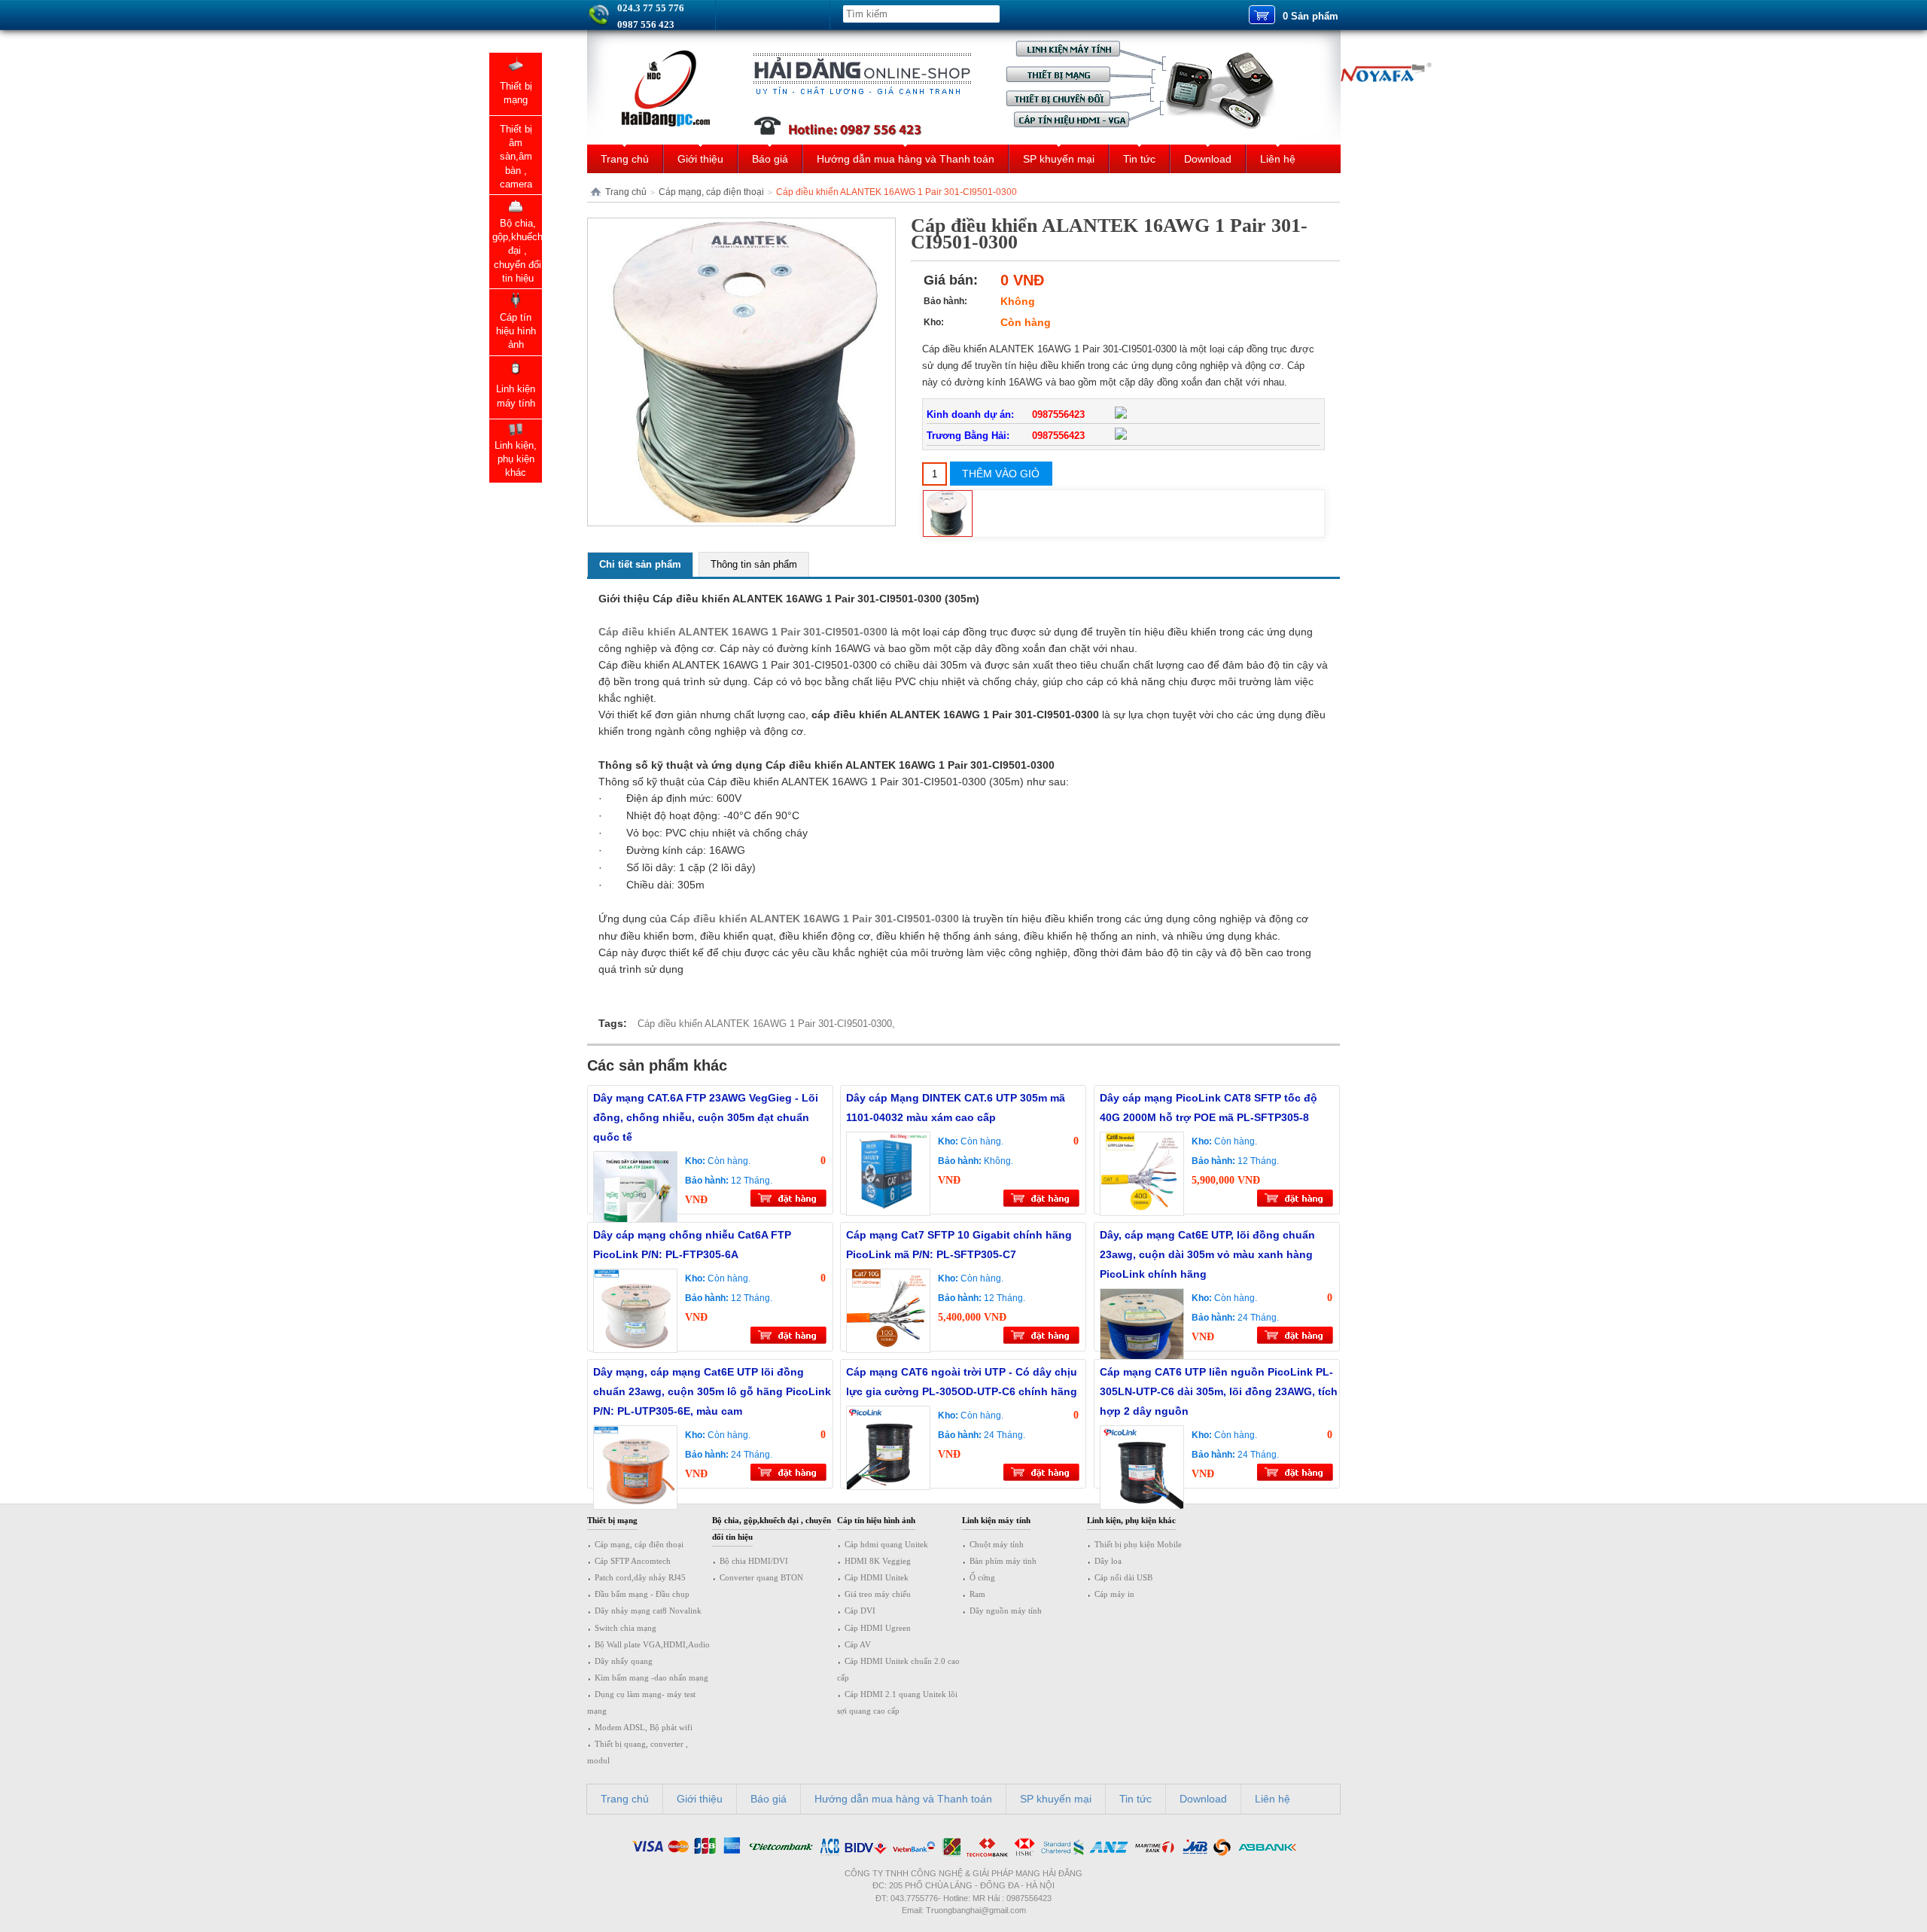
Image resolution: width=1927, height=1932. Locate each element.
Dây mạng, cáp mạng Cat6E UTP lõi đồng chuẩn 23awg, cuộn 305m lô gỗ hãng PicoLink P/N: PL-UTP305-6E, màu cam (712, 1391)
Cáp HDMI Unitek (877, 1577)
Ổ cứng (982, 1577)
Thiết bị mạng (612, 1520)
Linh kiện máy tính (996, 1520)
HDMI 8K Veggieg (878, 1561)
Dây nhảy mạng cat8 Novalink (648, 1611)
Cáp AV (858, 1644)
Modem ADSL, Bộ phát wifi (644, 1727)
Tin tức (1139, 159)
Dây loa (1108, 1561)
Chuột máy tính (997, 1544)
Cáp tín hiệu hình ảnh (876, 1520)
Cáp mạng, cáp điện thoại (711, 192)
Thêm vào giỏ (1001, 474)
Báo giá (770, 159)
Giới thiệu (700, 159)
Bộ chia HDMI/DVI (754, 1561)
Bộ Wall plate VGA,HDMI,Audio (652, 1644)
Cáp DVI (860, 1611)
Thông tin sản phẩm (754, 564)
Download (1208, 159)
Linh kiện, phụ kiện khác (1131, 1520)
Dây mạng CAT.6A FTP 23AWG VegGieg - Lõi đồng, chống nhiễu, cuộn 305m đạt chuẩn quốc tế (706, 1117)
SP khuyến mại (1059, 159)
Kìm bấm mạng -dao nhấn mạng (651, 1678)
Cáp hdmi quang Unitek (886, 1544)
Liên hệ (1278, 159)
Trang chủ (625, 159)
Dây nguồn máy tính (1006, 1611)
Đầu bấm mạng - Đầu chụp (642, 1594)
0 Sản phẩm (1311, 16)
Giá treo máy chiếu (878, 1594)
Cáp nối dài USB (1123, 1577)
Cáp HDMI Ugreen (878, 1628)
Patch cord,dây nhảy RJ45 (640, 1577)
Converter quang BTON (761, 1577)
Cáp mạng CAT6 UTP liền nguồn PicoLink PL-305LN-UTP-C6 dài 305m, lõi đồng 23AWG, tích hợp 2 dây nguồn (1219, 1391)
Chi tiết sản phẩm (640, 564)
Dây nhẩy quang (624, 1661)
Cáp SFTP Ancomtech (633, 1561)
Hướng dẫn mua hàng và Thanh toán (906, 159)
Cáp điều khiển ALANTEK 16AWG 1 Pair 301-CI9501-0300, (766, 1024)
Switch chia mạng (626, 1628)
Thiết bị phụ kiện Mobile (1138, 1544)
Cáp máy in (1114, 1594)
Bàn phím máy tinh (1003, 1561)
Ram (977, 1594)
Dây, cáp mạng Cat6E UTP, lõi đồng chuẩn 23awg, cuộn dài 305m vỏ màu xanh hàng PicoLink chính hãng (1207, 1254)
